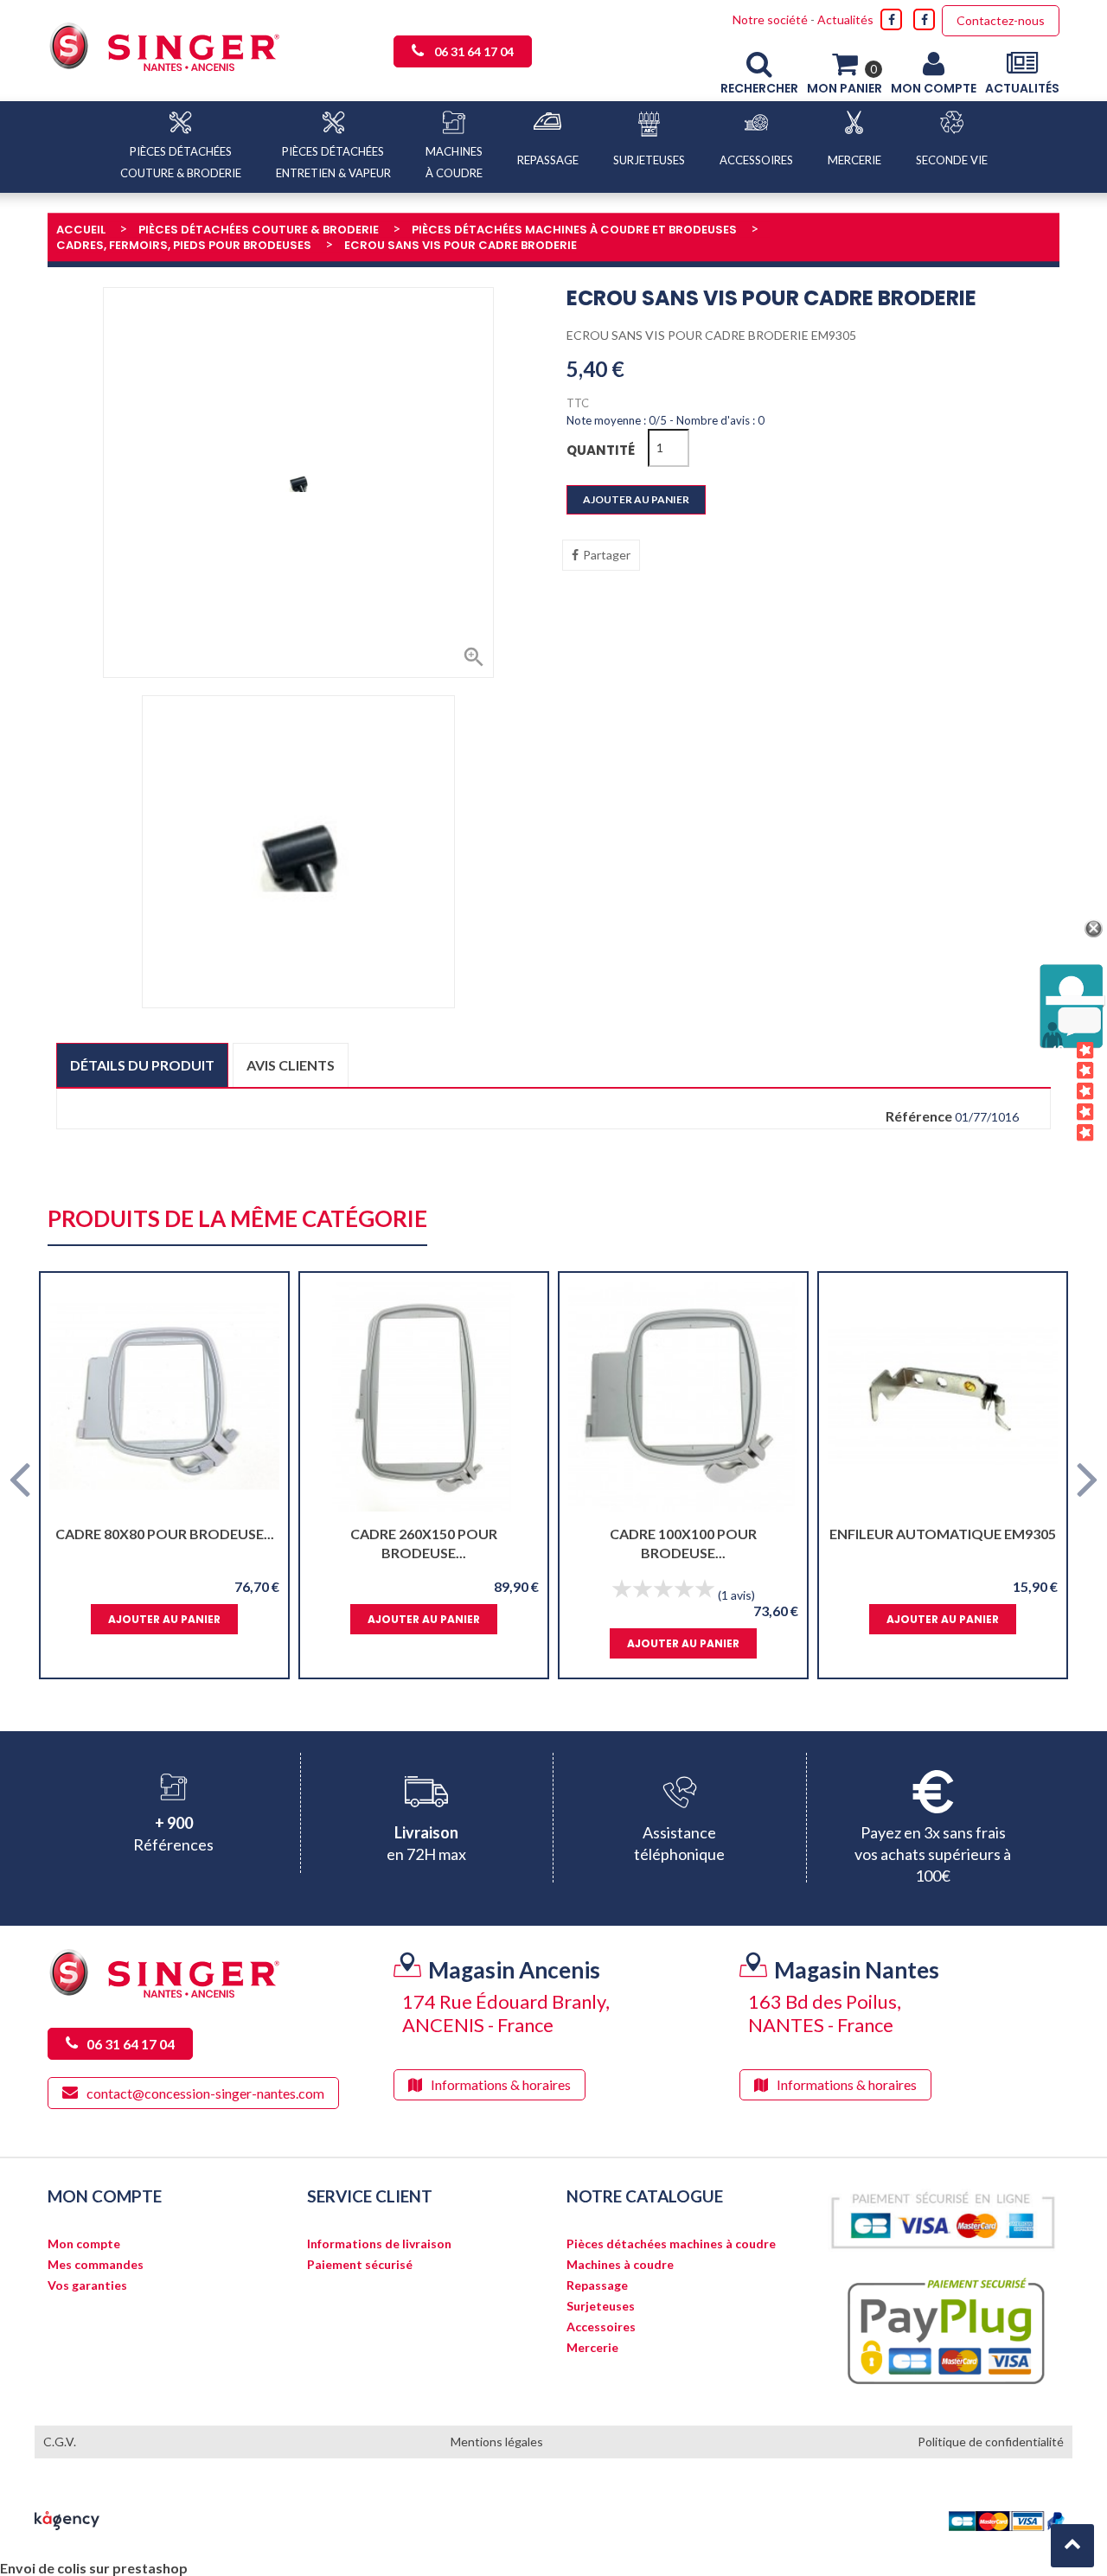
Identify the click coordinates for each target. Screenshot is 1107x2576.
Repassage (597, 2285)
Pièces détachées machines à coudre (671, 2244)
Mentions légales (497, 2442)
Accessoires (601, 2327)
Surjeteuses (601, 2306)
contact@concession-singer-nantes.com (205, 2093)
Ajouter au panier (636, 499)
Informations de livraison (379, 2244)
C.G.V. (60, 2442)
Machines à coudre (620, 2265)
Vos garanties (87, 2285)
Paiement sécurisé (360, 2265)
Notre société (770, 19)
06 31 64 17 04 (474, 51)
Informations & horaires (501, 2084)
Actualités (845, 19)
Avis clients (291, 1065)
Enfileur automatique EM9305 (943, 1534)
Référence (919, 1116)
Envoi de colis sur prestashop (94, 2568)
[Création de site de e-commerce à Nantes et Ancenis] (67, 2518)
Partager (607, 555)
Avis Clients (1059, 1093)
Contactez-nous (1001, 20)
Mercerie (592, 2348)
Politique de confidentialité (991, 2442)
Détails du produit (142, 1065)
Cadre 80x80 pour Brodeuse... (165, 1534)
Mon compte (84, 2244)
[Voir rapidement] (260, 1397)
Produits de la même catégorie (237, 1220)
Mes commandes (96, 2265)
